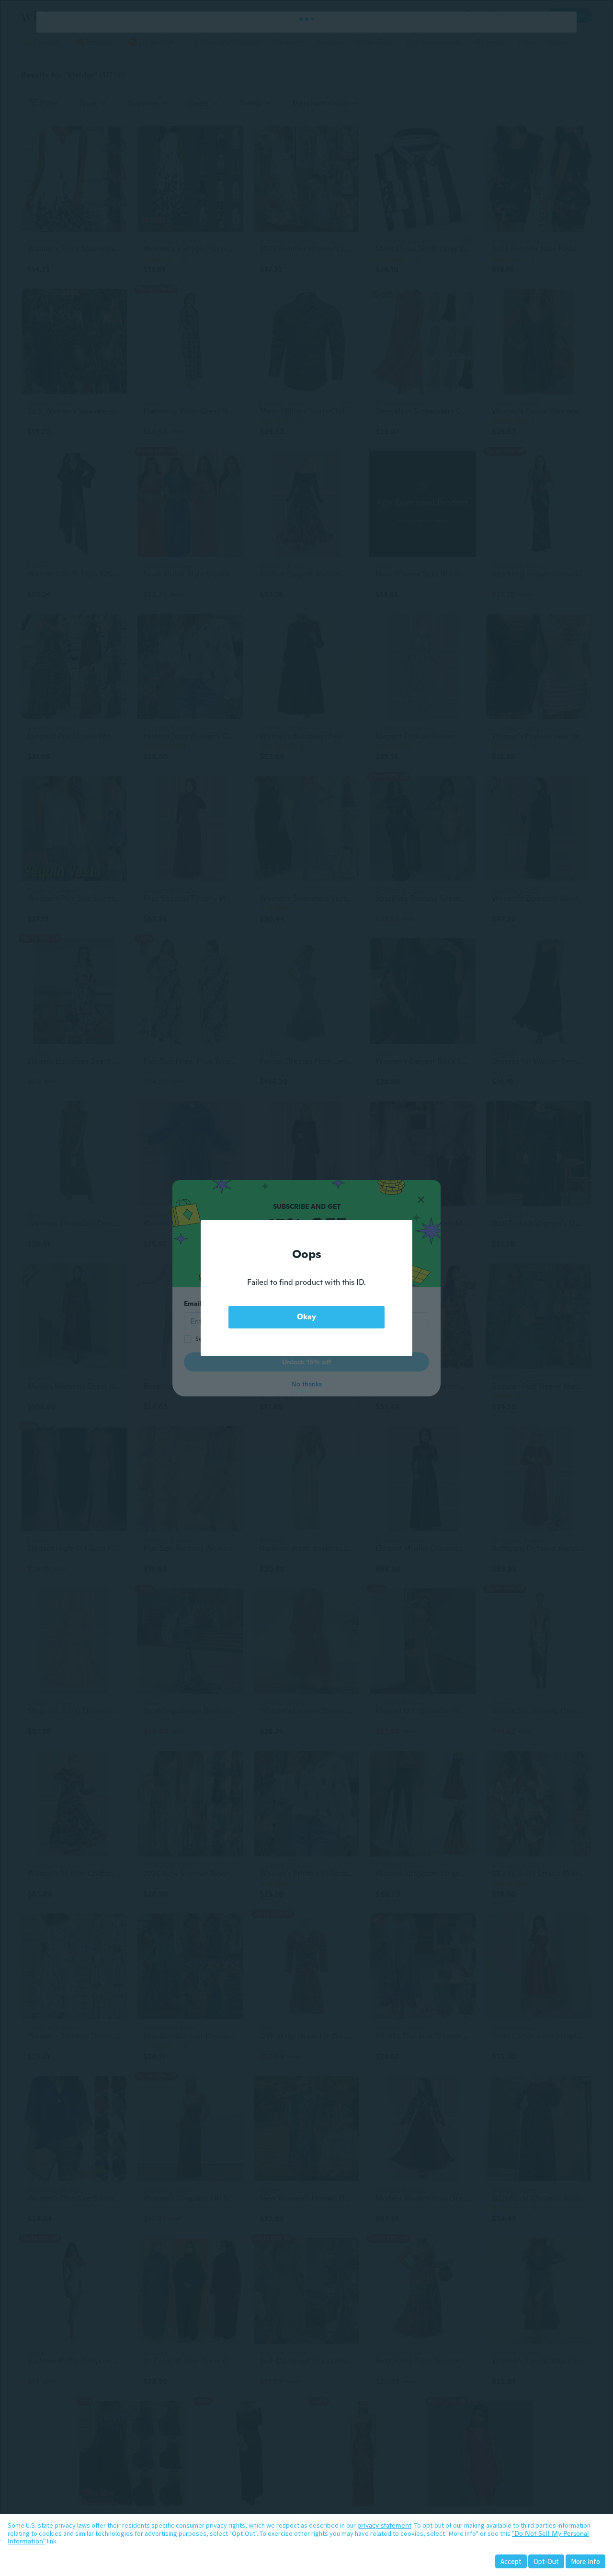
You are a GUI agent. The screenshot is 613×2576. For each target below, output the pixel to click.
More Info (585, 2561)
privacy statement (384, 2525)
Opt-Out (546, 2561)
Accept (511, 2561)
